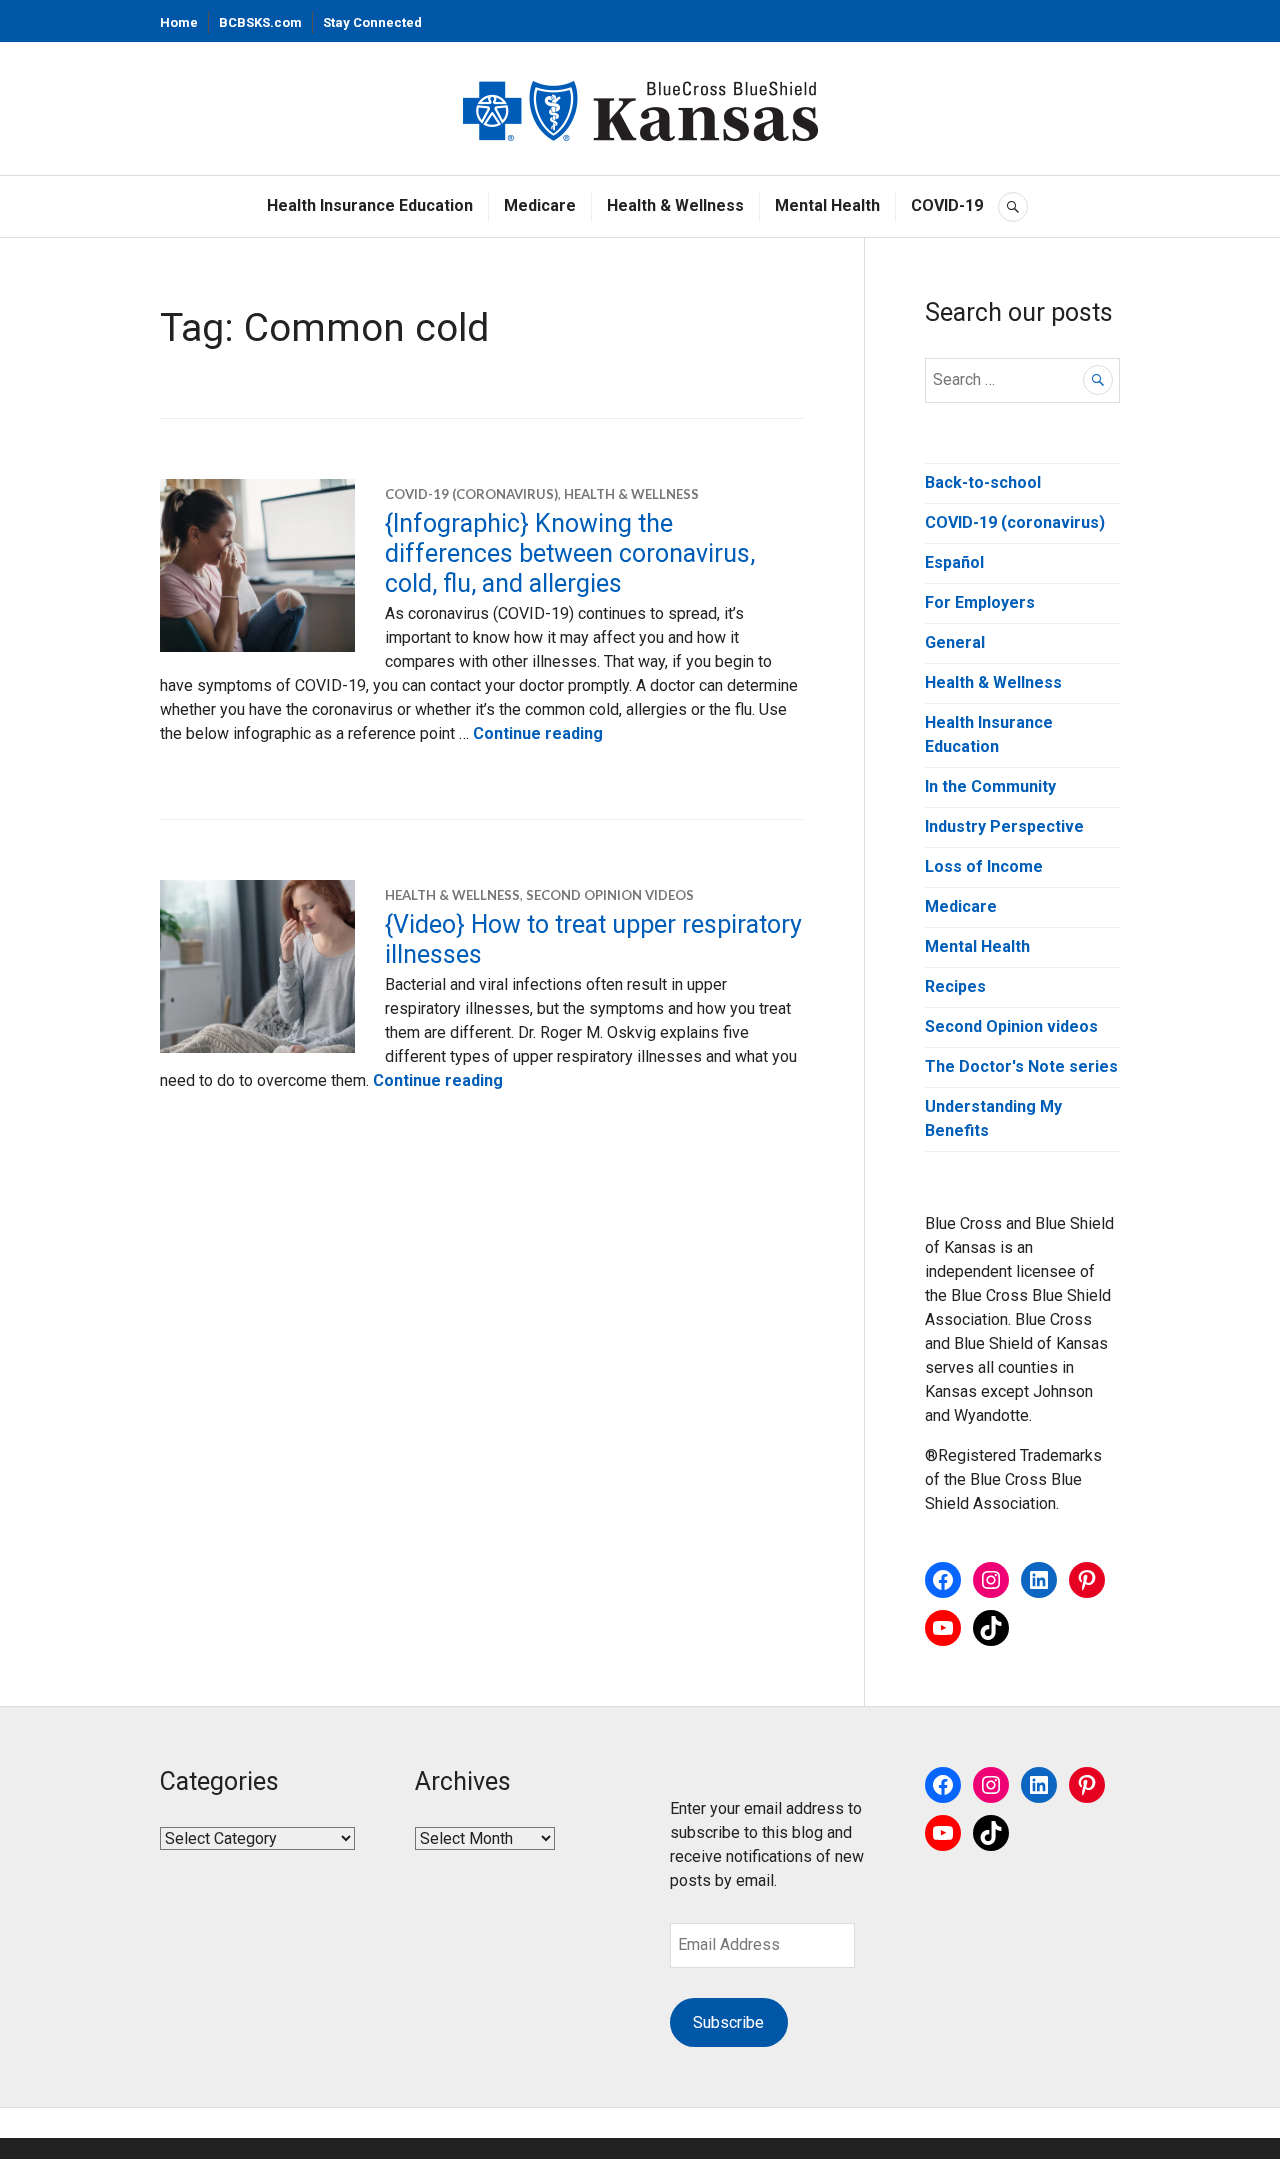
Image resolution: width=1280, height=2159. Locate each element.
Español (954, 562)
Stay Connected (372, 22)
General (955, 642)
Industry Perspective (1004, 826)
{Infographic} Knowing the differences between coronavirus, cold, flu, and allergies (570, 553)
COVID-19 (947, 205)
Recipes (955, 986)
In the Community (990, 786)
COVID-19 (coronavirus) (471, 494)
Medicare (540, 205)
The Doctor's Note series (1021, 1066)
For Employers (980, 602)
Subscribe (728, 2022)
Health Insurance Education (370, 205)
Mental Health (827, 205)
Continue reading (538, 733)
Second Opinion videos (610, 895)
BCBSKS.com (260, 22)
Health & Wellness (675, 205)
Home (179, 22)
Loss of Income (984, 866)
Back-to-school (983, 482)
